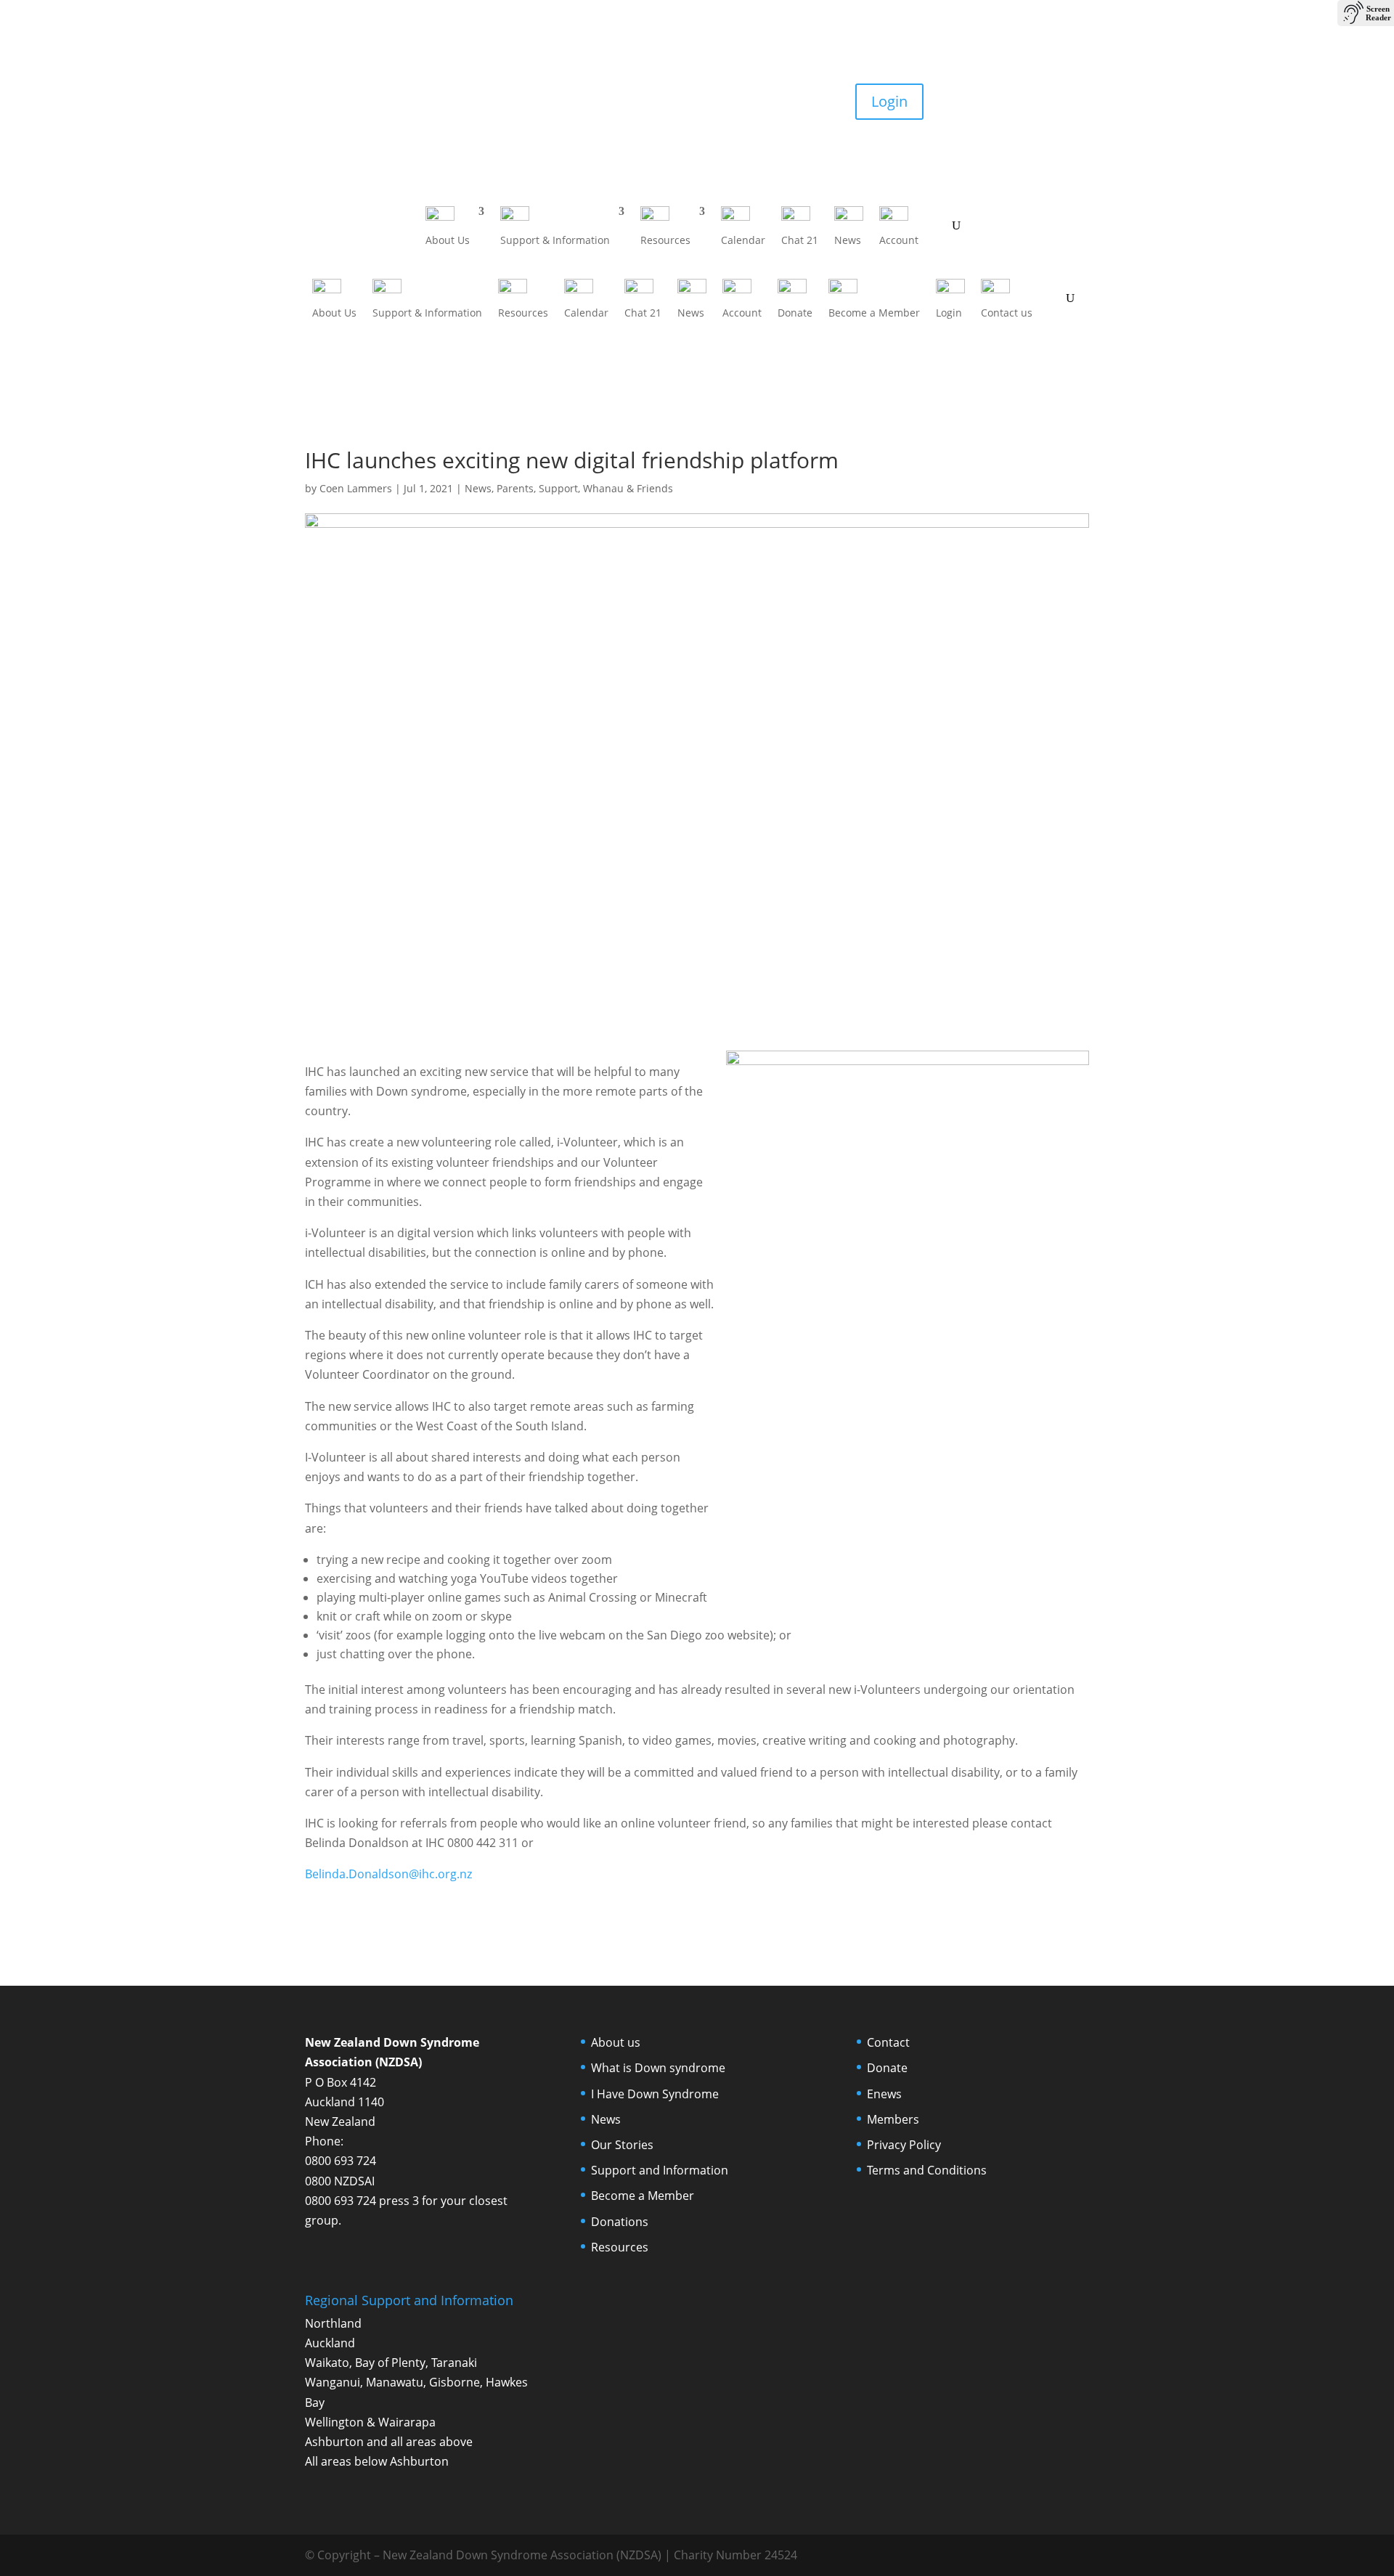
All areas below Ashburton (377, 2461)
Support (558, 488)
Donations (620, 2222)
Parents (515, 488)
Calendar (743, 240)
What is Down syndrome (658, 2068)
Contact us (1007, 313)
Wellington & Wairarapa (370, 2422)
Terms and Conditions (927, 2170)
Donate (346, 101)
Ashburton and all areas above (389, 2442)
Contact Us (1036, 101)
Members (893, 2119)
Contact (888, 2042)
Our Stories (622, 2145)
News (848, 240)
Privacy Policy (904, 2145)
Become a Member (520, 114)
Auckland (330, 2343)
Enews (884, 2094)
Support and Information (660, 2170)
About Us (448, 240)
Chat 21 (800, 240)
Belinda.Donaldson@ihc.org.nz (388, 1874)
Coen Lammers (356, 488)
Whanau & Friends (628, 488)
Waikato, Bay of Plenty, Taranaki (391, 2363)
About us (616, 2042)
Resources (665, 240)
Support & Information (555, 240)
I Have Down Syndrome (655, 2094)
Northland (333, 2323)
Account (899, 240)
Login (889, 101)
